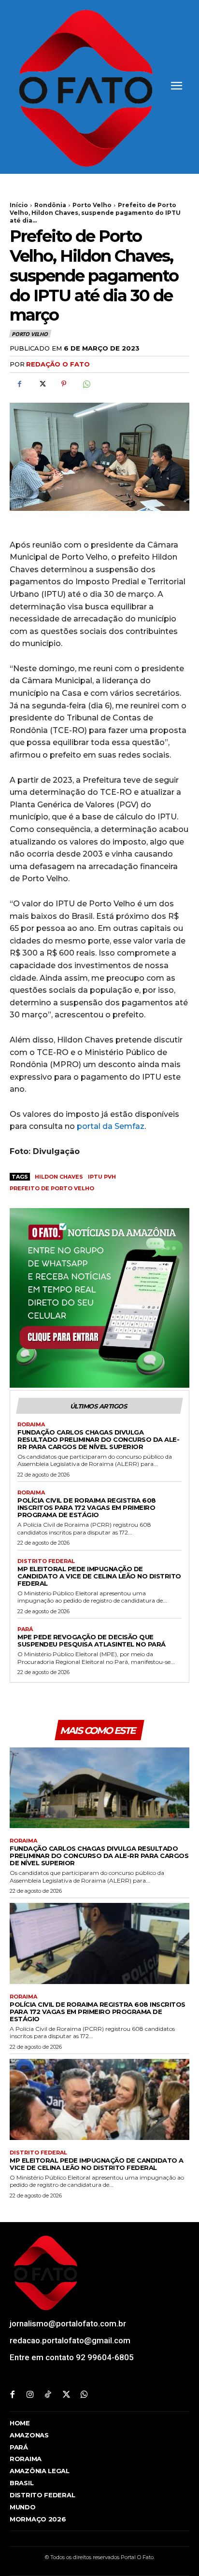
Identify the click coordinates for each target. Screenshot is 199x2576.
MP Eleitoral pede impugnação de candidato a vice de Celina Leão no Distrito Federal (99, 1576)
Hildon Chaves (59, 1177)
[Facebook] (19, 384)
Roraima (31, 1425)
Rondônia (50, 205)
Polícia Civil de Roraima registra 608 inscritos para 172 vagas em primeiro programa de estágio (87, 1507)
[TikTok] (48, 2395)
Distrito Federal (46, 1561)
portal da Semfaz (111, 1126)
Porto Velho (92, 205)
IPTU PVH (102, 1177)
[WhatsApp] (86, 384)
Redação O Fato (58, 364)
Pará (25, 1629)
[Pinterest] (64, 384)
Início (19, 205)
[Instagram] (30, 2395)
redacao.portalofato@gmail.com (70, 2340)
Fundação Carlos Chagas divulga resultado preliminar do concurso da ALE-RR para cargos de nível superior (98, 1439)
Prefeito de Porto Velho (52, 1188)
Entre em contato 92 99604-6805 (72, 2357)
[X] (42, 384)
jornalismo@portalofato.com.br (68, 2323)
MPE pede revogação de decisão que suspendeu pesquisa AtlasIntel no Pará (92, 1640)
